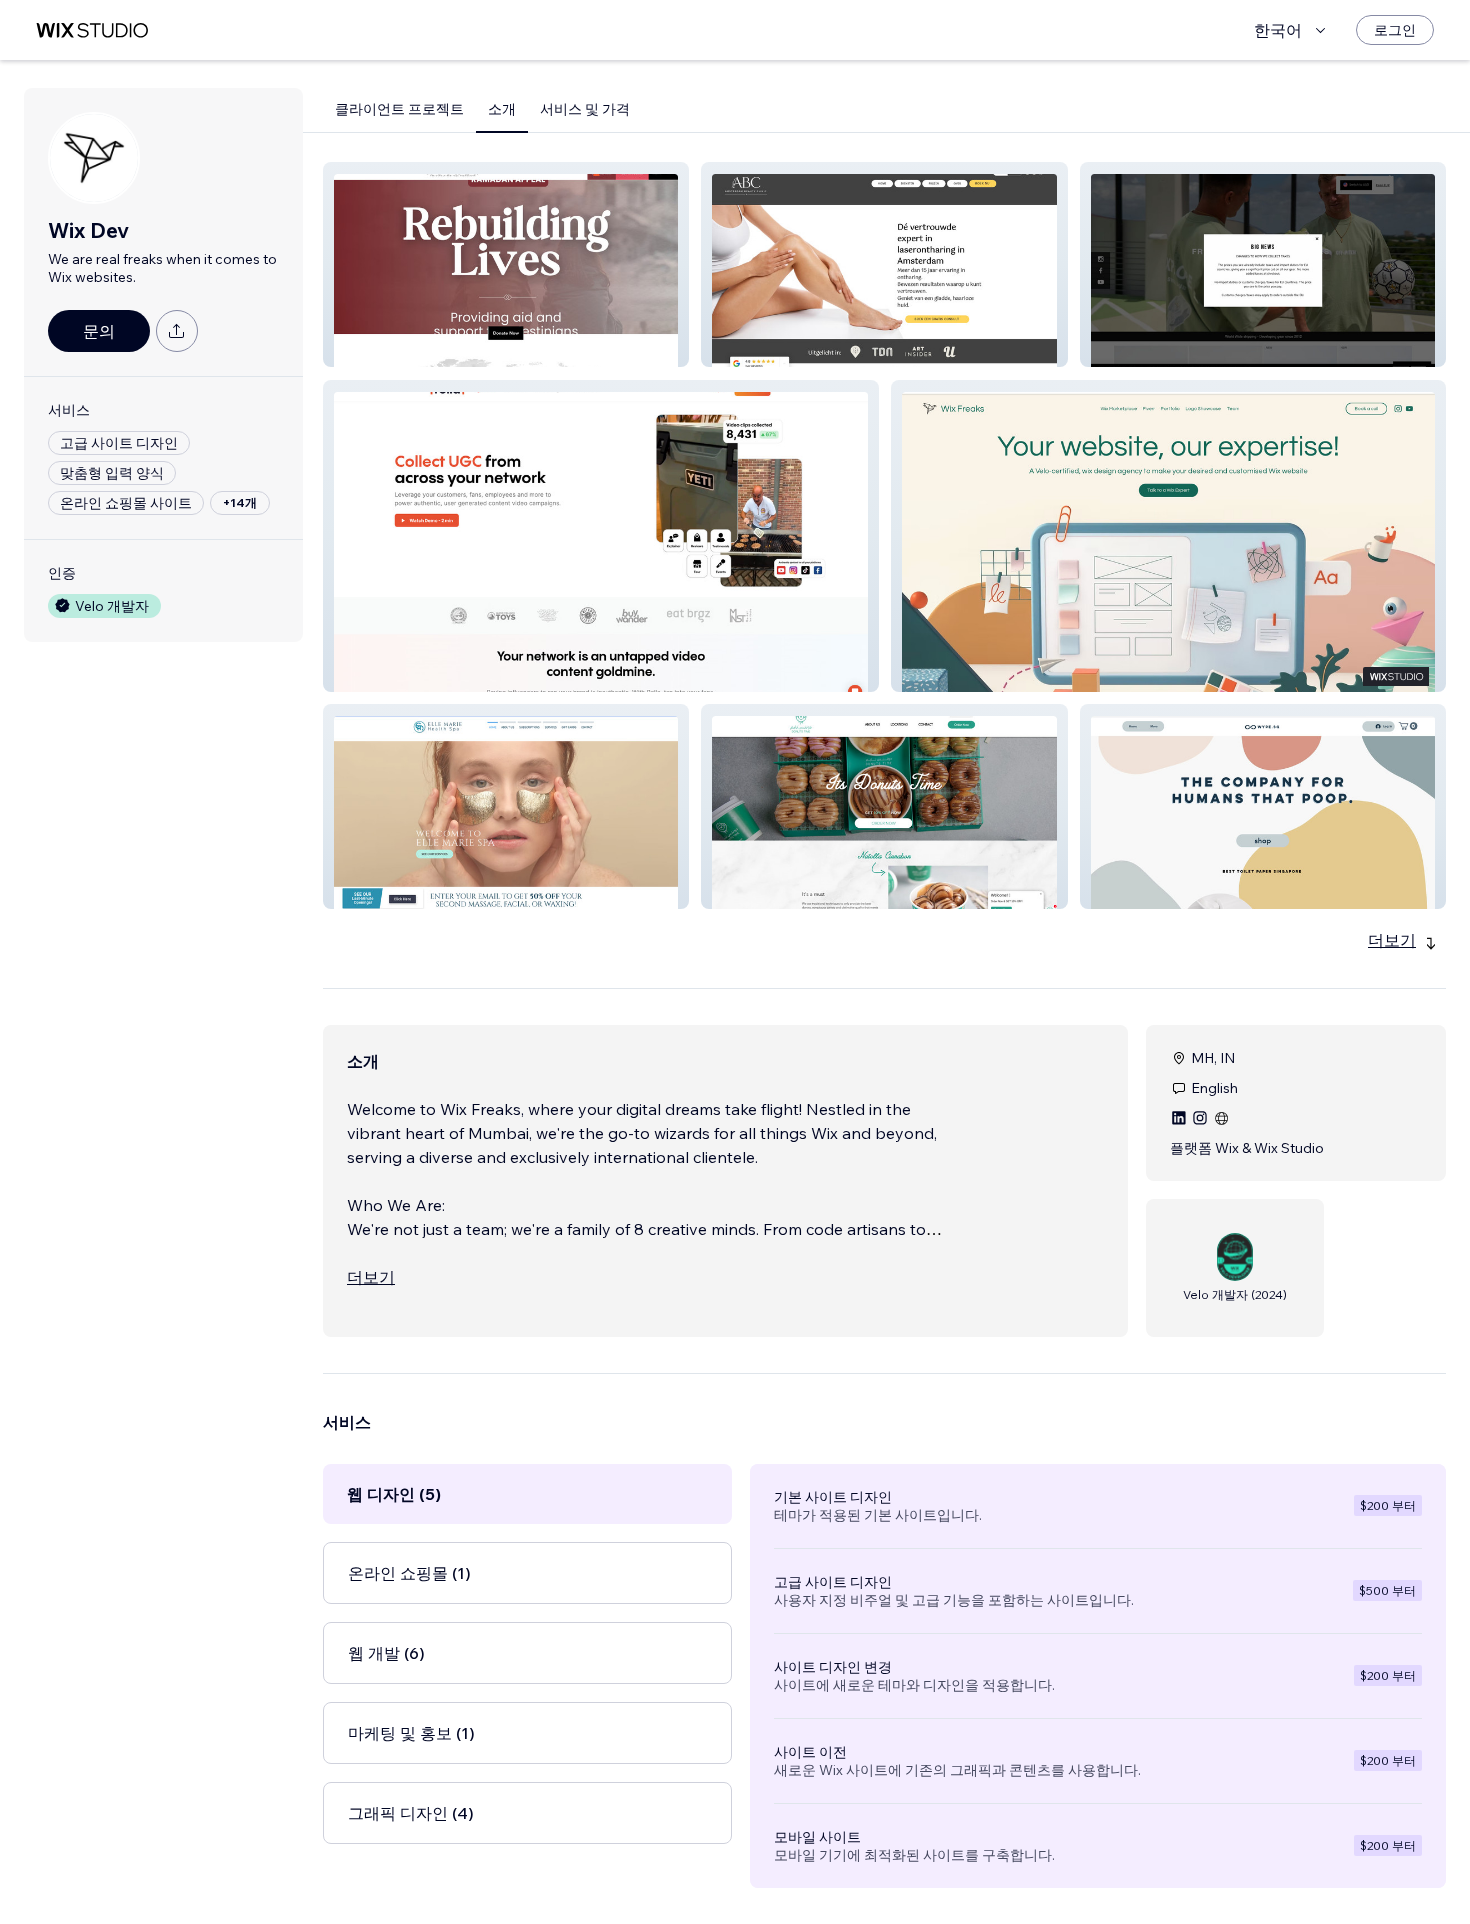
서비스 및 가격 (585, 109)
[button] (506, 264)
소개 (502, 109)
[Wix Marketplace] (92, 30)
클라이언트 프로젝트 (399, 109)
